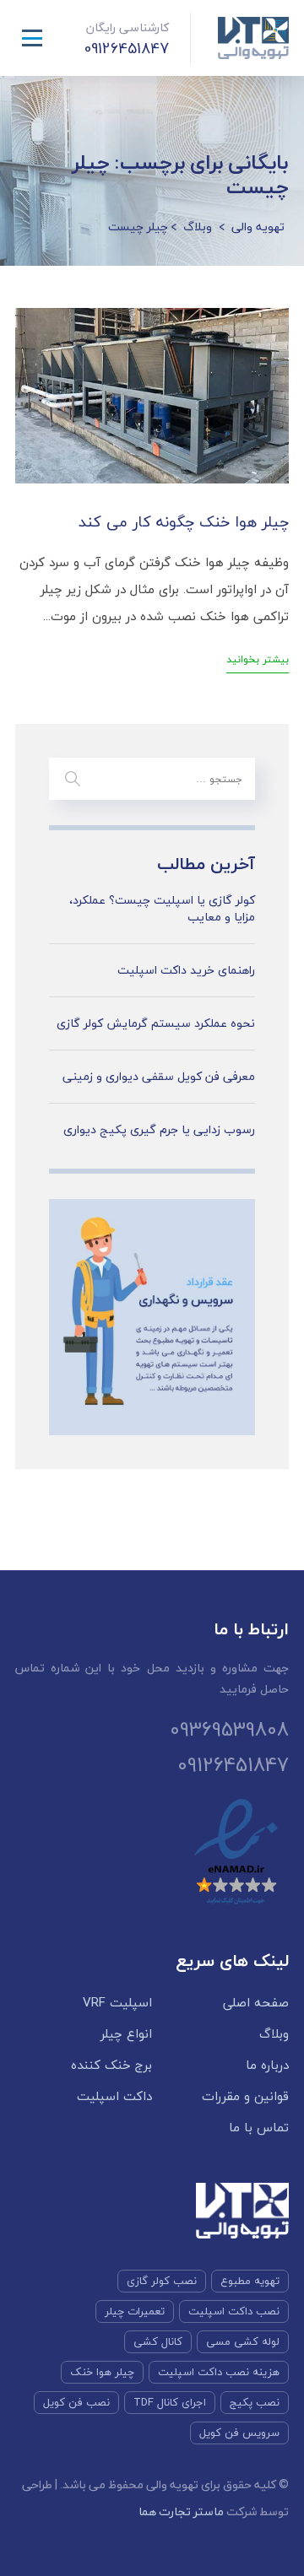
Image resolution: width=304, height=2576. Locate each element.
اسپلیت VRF (117, 2003)
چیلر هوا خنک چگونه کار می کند (184, 522)
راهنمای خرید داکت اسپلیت (186, 970)
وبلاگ (274, 2034)
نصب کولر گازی (162, 2281)
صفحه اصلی (256, 2003)
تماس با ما (259, 2128)
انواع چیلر (126, 2034)
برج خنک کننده (111, 2065)
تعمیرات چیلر (135, 2311)
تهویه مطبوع (250, 2281)
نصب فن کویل (76, 2402)
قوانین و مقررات (245, 2096)
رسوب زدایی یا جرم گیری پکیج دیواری (159, 1130)
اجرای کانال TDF (170, 2402)
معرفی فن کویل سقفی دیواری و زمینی (159, 1077)
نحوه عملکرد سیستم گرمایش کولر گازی (156, 1023)
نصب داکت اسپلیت (234, 2311)
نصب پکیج (255, 2402)
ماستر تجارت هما (181, 2511)
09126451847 (148, 49)
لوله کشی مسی (243, 2341)
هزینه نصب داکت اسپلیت (219, 2372)
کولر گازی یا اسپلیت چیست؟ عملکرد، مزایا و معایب (162, 908)
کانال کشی (158, 2341)
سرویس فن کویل (239, 2433)
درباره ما (267, 2065)
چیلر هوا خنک (102, 2372)
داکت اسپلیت (114, 2096)
